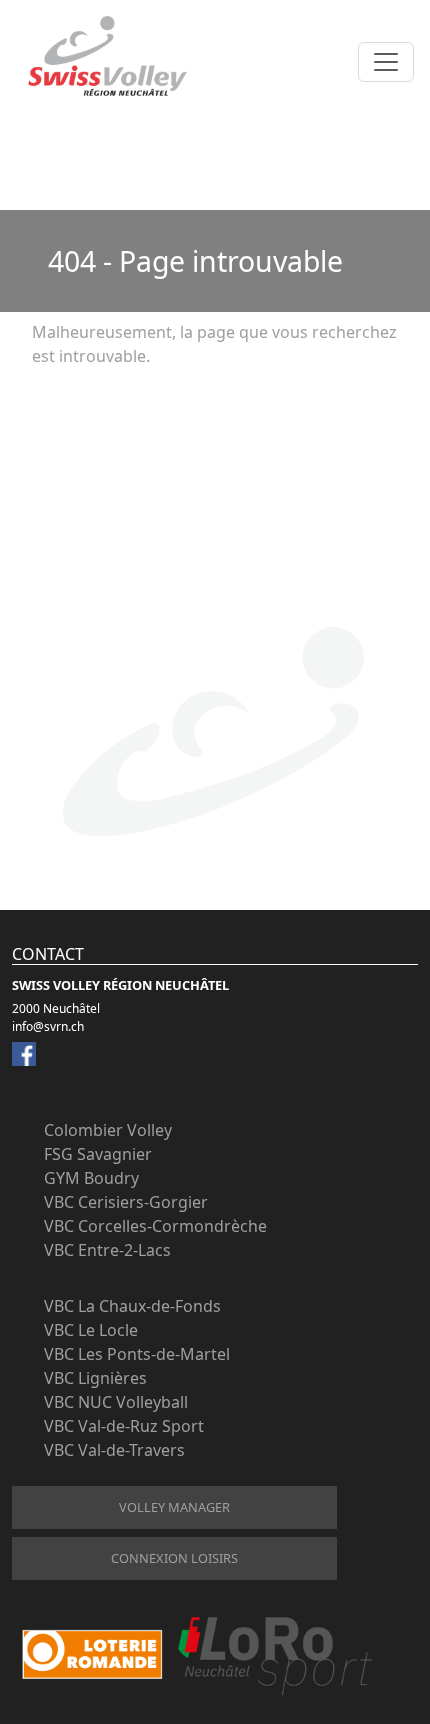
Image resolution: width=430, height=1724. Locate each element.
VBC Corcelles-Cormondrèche (155, 1226)
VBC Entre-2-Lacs (107, 1250)
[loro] (197, 1655)
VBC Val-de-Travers (114, 1450)
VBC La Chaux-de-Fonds (132, 1306)
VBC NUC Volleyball (116, 1402)
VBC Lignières (95, 1378)
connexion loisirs (174, 1558)
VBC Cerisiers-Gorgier (126, 1202)
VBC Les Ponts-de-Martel (137, 1354)
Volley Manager (174, 1507)
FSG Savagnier (98, 1154)
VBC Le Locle (91, 1330)
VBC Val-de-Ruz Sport (124, 1426)
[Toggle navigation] (386, 62)
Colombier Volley (108, 1130)
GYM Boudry (91, 1178)
